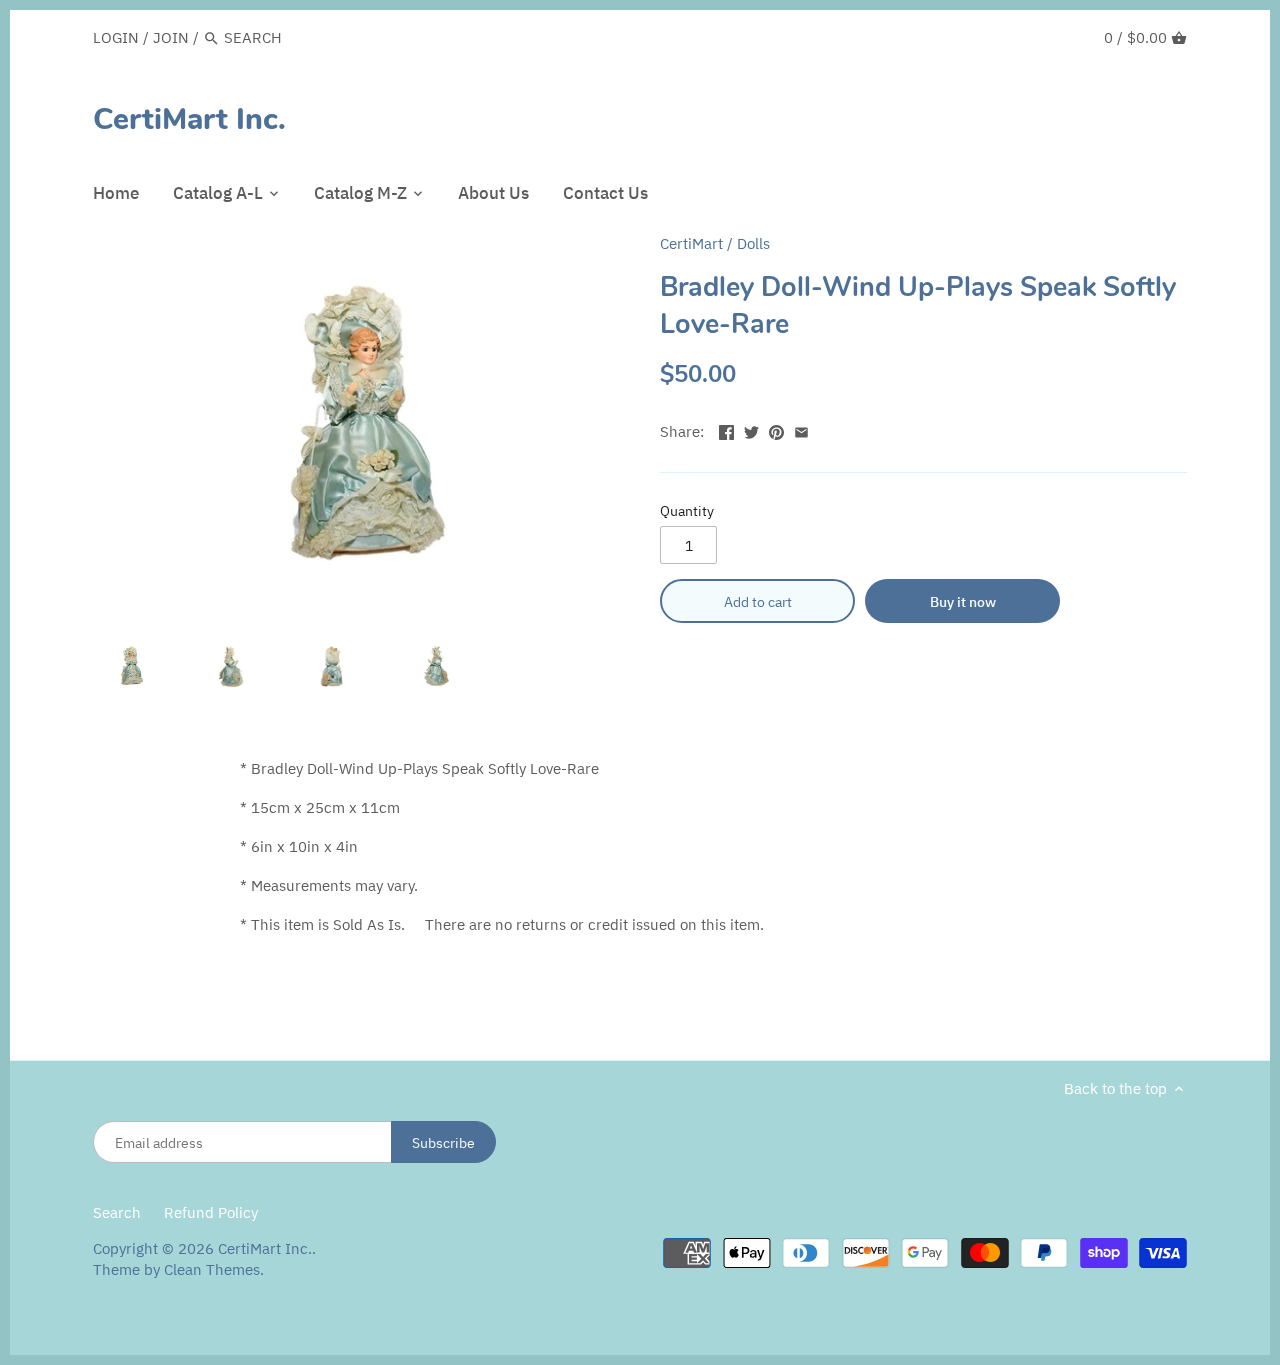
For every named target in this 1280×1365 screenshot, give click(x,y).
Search (117, 1212)
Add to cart (758, 601)
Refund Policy (211, 1212)
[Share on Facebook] (726, 429)
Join (171, 37)
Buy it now (963, 601)
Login (116, 37)
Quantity (687, 511)
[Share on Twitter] (751, 429)
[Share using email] (801, 429)
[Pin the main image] (776, 429)
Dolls (753, 243)
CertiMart (691, 243)
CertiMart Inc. (189, 120)
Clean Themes (212, 1269)
